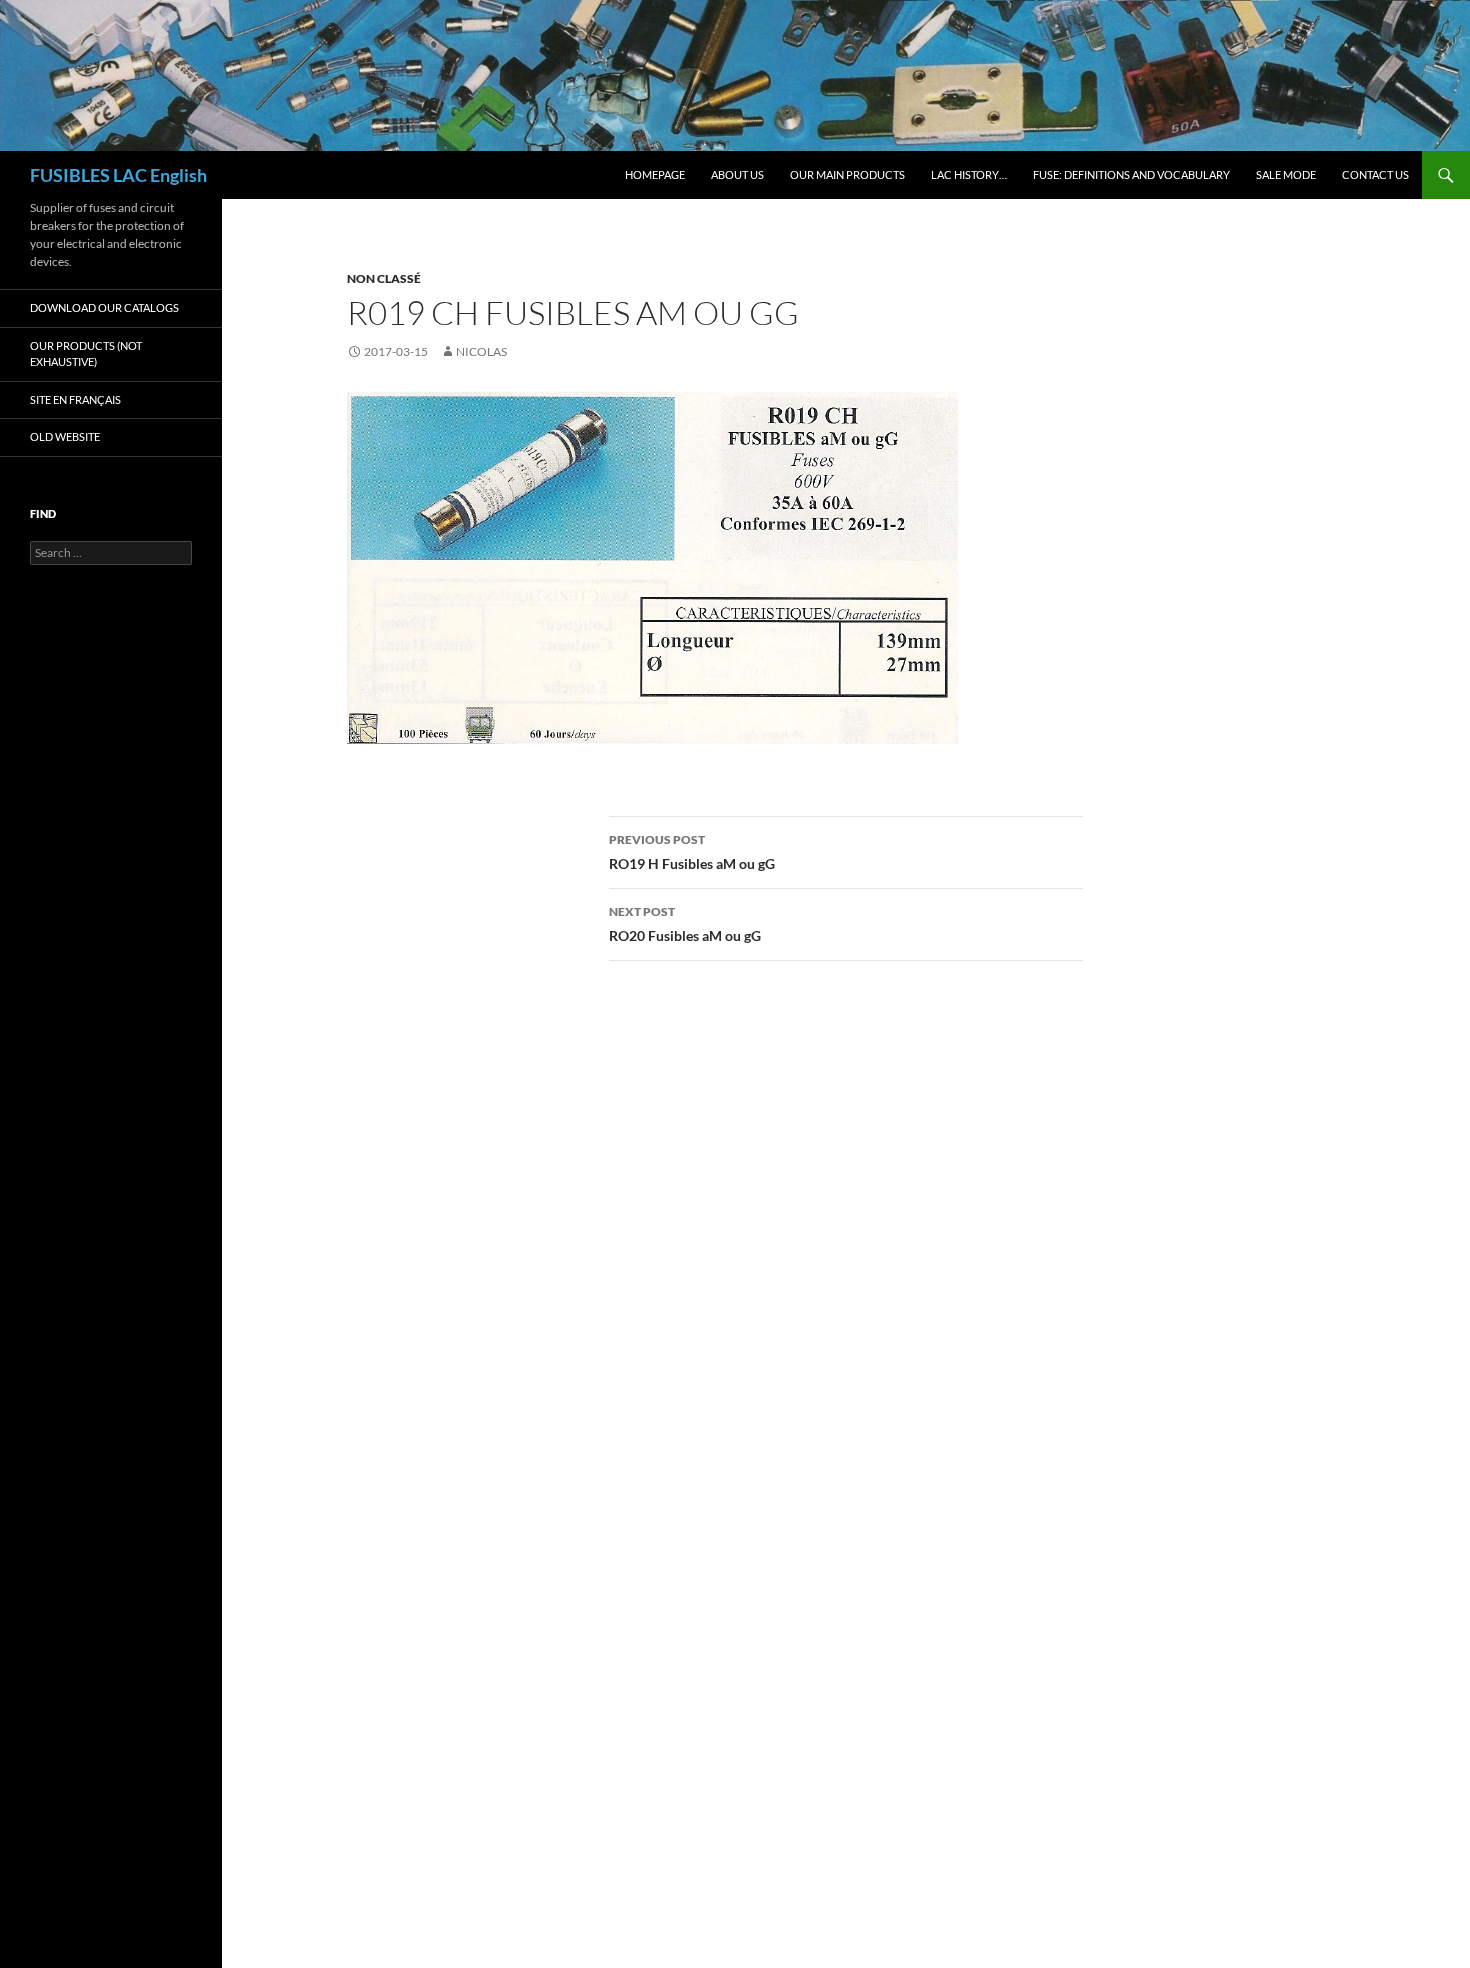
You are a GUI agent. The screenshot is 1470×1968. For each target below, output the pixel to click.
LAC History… (969, 174)
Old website (65, 436)
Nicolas (481, 351)
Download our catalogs (104, 307)
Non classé (384, 278)
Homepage (655, 174)
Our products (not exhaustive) (86, 354)
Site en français (75, 399)
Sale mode (1286, 174)
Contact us (1375, 174)
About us (737, 174)
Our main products (847, 174)
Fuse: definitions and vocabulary (1131, 174)
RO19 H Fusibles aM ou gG (692, 852)
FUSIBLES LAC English (118, 175)
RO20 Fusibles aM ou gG (685, 924)
